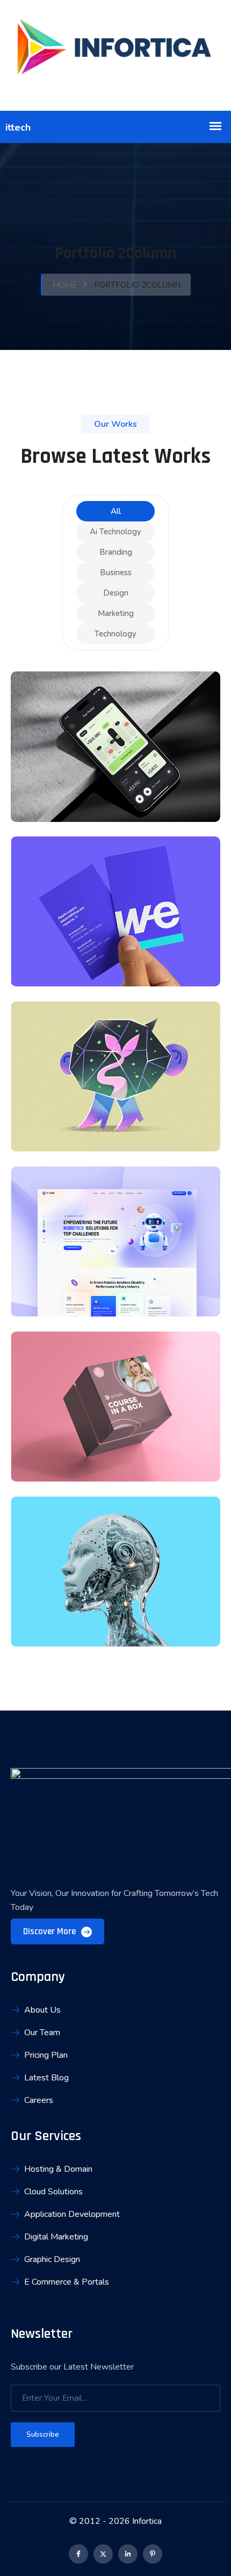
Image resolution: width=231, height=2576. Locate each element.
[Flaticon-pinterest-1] (153, 2554)
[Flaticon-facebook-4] (78, 2554)
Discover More (50, 1931)
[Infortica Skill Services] (115, 55)
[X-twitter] (103, 2554)
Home (65, 285)
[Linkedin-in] (128, 2554)
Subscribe (43, 2435)
